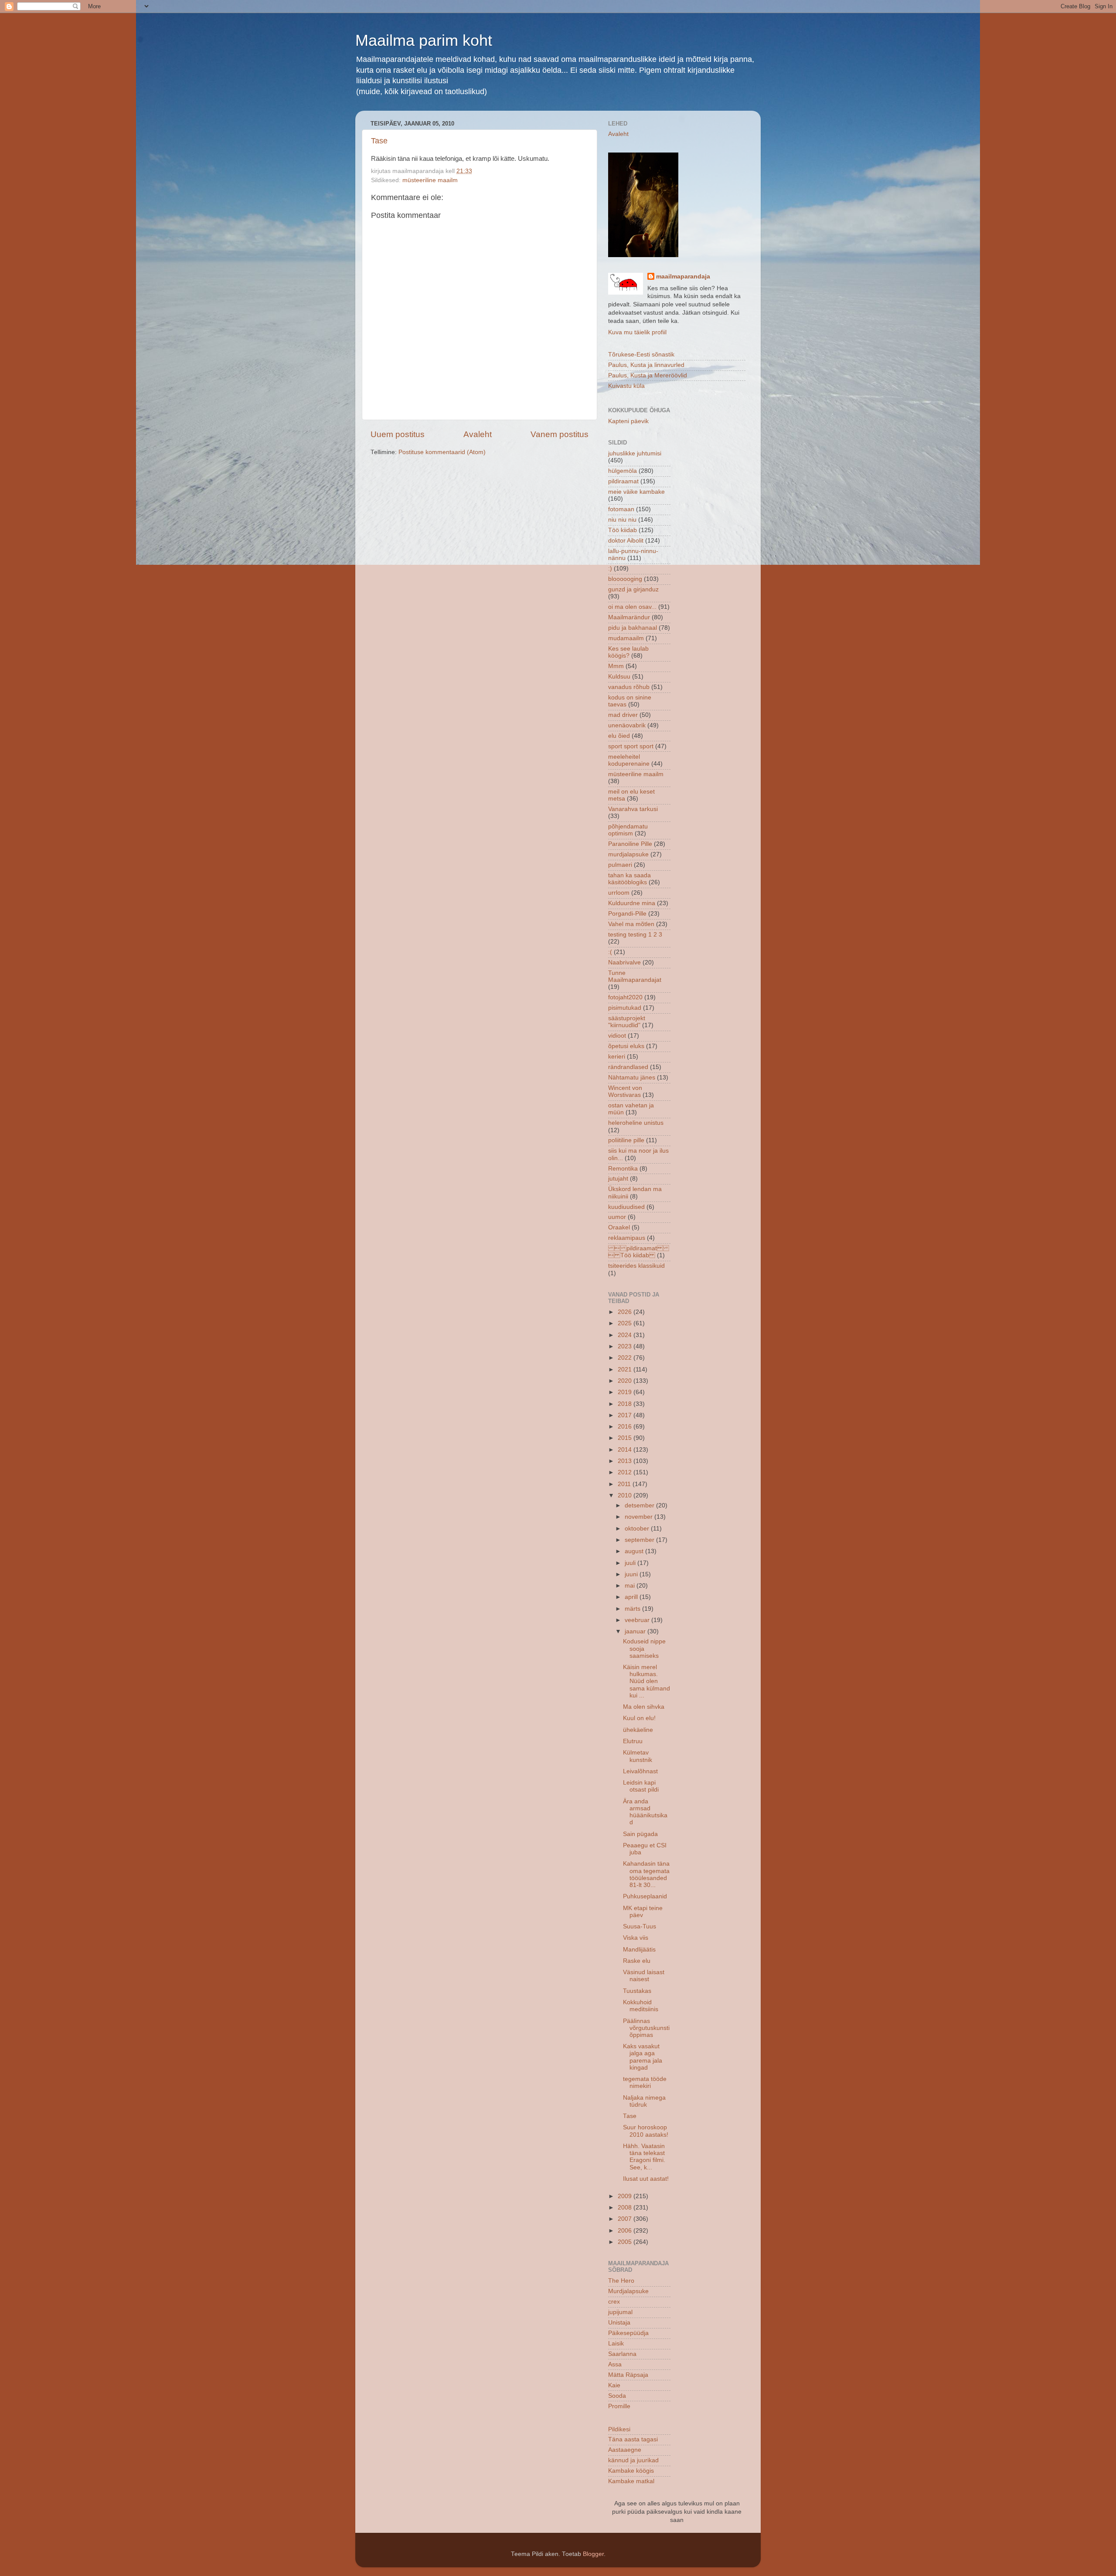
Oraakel (619, 1227)
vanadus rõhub (629, 687)
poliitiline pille (626, 1140)
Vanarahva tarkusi (633, 809)
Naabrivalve (624, 962)
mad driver (623, 715)
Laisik (616, 2344)
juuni (632, 1574)
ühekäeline (638, 1730)
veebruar (638, 1620)
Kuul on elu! (639, 1718)
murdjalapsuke (628, 854)
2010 (626, 1495)
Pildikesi (619, 2429)
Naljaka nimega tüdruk (644, 2101)
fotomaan (621, 509)
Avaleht (478, 434)
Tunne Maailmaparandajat (635, 976)
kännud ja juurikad (633, 2460)
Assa (615, 2364)
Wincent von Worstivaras (625, 1091)
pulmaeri (620, 865)
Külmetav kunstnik (638, 1756)
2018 (626, 1404)
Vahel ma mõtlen (631, 924)
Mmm (616, 666)
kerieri (617, 1057)
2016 (626, 1427)
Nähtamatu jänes (632, 1078)
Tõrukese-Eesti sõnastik (641, 355)
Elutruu (633, 1741)
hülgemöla (623, 471)
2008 (626, 2208)
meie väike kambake (636, 492)
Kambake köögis (631, 2471)
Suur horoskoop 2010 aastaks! (646, 2131)
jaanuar (636, 1631)
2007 (626, 2219)
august (635, 1551)
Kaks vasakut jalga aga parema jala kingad (643, 2057)
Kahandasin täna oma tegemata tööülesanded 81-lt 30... (646, 1874)
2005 (626, 2242)
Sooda (617, 2396)
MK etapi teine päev (643, 1912)
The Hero (621, 2281)
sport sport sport (631, 746)
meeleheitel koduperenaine (629, 760)
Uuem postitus (398, 434)
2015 (626, 1438)
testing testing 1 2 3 (635, 935)
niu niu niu (622, 520)
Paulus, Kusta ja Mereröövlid (648, 375)
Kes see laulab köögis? (628, 652)
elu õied (619, 736)
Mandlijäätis (639, 1950)
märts (633, 1609)
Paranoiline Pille (630, 844)
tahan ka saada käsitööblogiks (629, 879)
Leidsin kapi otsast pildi (641, 1786)
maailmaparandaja (683, 277)
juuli (631, 1563)
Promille (619, 2406)
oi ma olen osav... (632, 607)
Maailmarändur (629, 617)
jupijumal (620, 2312)
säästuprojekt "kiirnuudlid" (627, 1022)
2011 (625, 1484)
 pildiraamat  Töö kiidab (639, 1252)
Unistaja (619, 2323)
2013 (626, 1461)
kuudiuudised (626, 1207)
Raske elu (637, 1961)
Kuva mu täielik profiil (637, 332)
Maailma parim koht (424, 40)
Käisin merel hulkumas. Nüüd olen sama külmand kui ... (646, 1681)
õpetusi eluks (626, 1046)
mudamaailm (626, 638)
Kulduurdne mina (632, 903)
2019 (626, 1392)
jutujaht (618, 1179)
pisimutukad (625, 1008)
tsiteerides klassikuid (636, 1266)
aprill (632, 1597)
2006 (626, 2231)
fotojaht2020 (625, 997)
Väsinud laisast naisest (644, 1976)
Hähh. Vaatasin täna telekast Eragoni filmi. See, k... (644, 2157)
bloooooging (625, 579)
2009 (626, 2196)
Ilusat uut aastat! (646, 2179)
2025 (626, 1323)
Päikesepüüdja (628, 2333)
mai (631, 1586)
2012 (626, 1472)
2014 (626, 1450)
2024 (626, 1335)
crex (614, 2302)
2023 (626, 1346)
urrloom (619, 893)
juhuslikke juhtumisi (635, 453)
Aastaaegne (625, 2450)
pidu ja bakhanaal (633, 628)
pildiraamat (623, 481)
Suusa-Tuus (640, 1926)
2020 (626, 1381)
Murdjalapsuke (628, 2291)
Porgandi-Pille (627, 914)
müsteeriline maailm (430, 180)
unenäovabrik (627, 725)
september (640, 1540)
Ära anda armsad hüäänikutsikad (645, 1812)
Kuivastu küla (626, 386)
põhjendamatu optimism (628, 830)
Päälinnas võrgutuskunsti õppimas (646, 2028)
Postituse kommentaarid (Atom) (442, 452)
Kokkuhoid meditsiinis (641, 2006)
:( (610, 952)
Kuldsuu (619, 677)
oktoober (638, 1529)
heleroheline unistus (636, 1123)
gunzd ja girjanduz (633, 589)
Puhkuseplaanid (645, 1896)
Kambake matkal (631, 2481)
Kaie (614, 2385)
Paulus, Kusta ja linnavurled (646, 365)
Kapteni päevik (628, 421)
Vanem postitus (560, 434)
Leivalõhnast (640, 1771)
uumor (617, 1217)
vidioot (617, 1036)
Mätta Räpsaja (628, 2375)
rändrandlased (628, 1067)
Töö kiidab (623, 530)
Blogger (593, 2554)
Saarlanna (622, 2354)
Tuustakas (637, 1991)
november (640, 1517)
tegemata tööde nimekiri (645, 2082)
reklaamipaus (627, 1238)
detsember (640, 1505)
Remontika (623, 1169)
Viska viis (636, 1938)
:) (610, 568)
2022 (626, 1358)
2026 (626, 1312)
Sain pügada (640, 1834)
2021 (626, 1369)
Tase (379, 141)
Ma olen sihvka (644, 1707)
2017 (626, 1415)
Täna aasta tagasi (633, 2439)
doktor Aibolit (626, 541)
